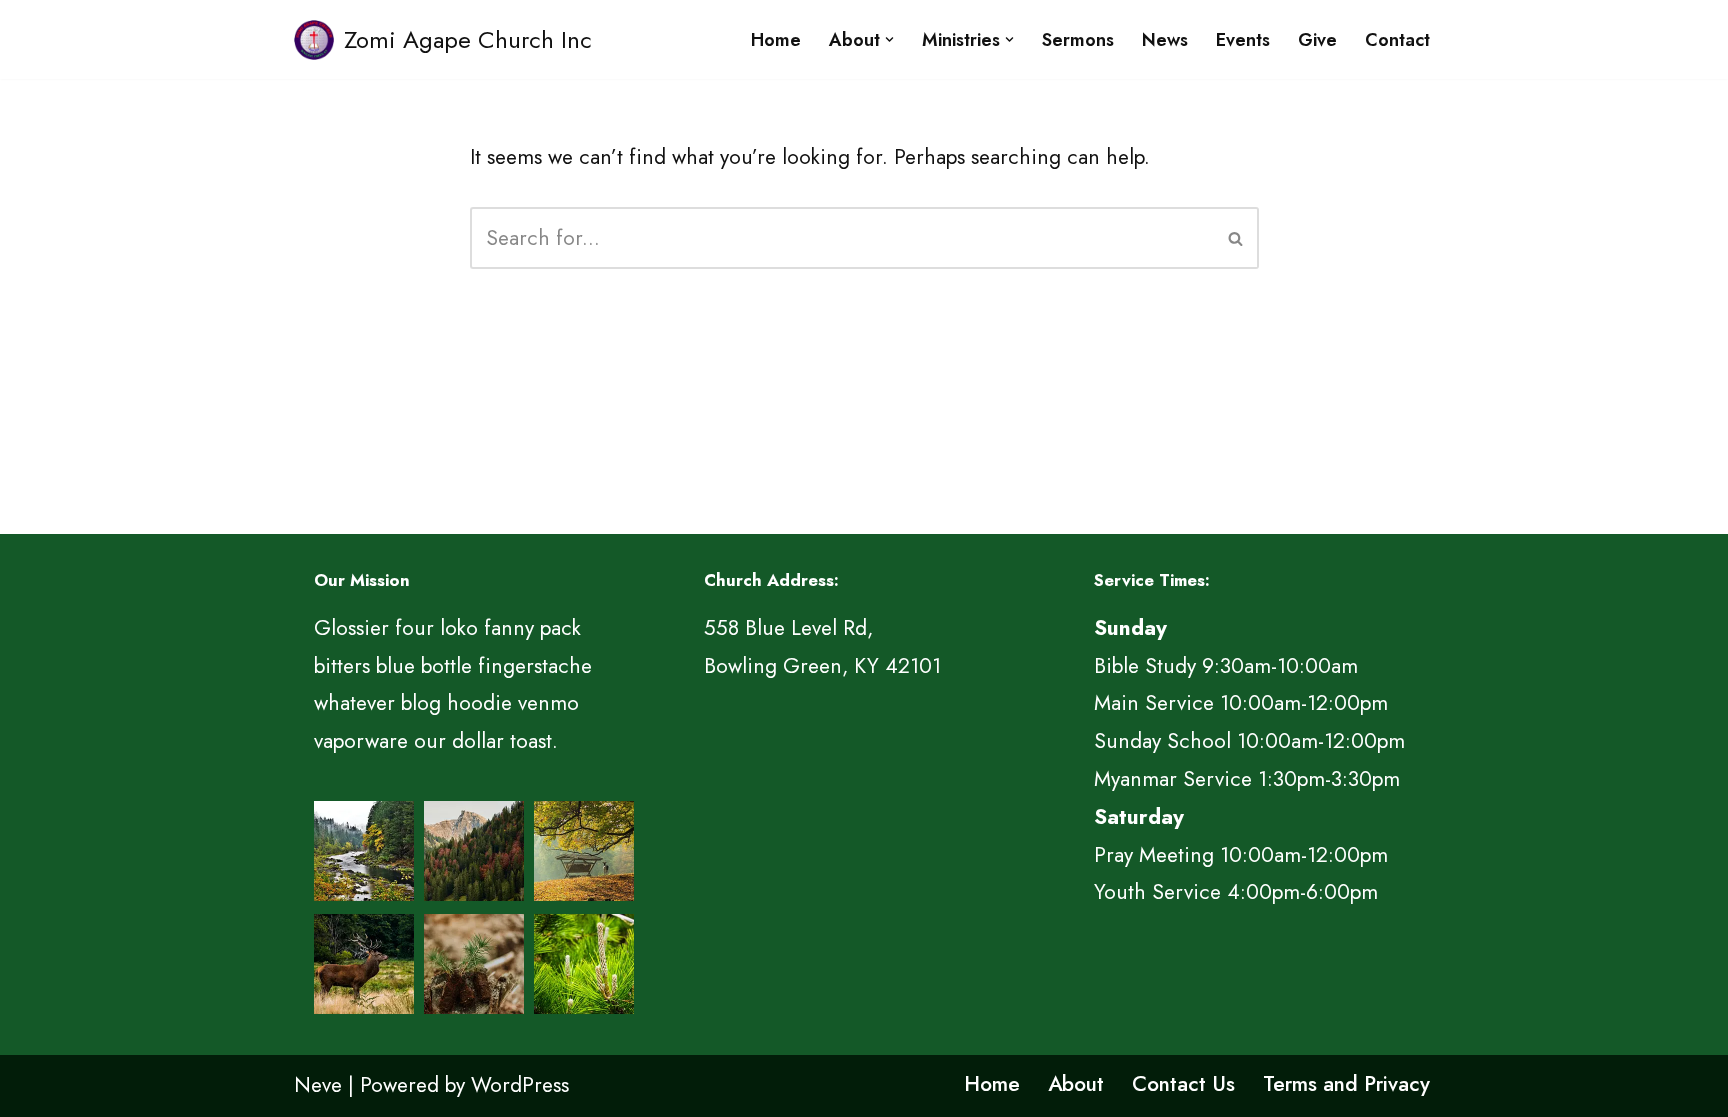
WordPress (520, 1085)
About (1076, 1084)
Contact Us (1183, 1084)
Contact (1397, 40)
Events (1243, 40)
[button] (889, 39)
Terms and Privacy (1346, 1084)
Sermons (1078, 40)
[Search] (1236, 238)
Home (776, 40)
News (1165, 40)
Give (1317, 40)
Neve (318, 1085)
